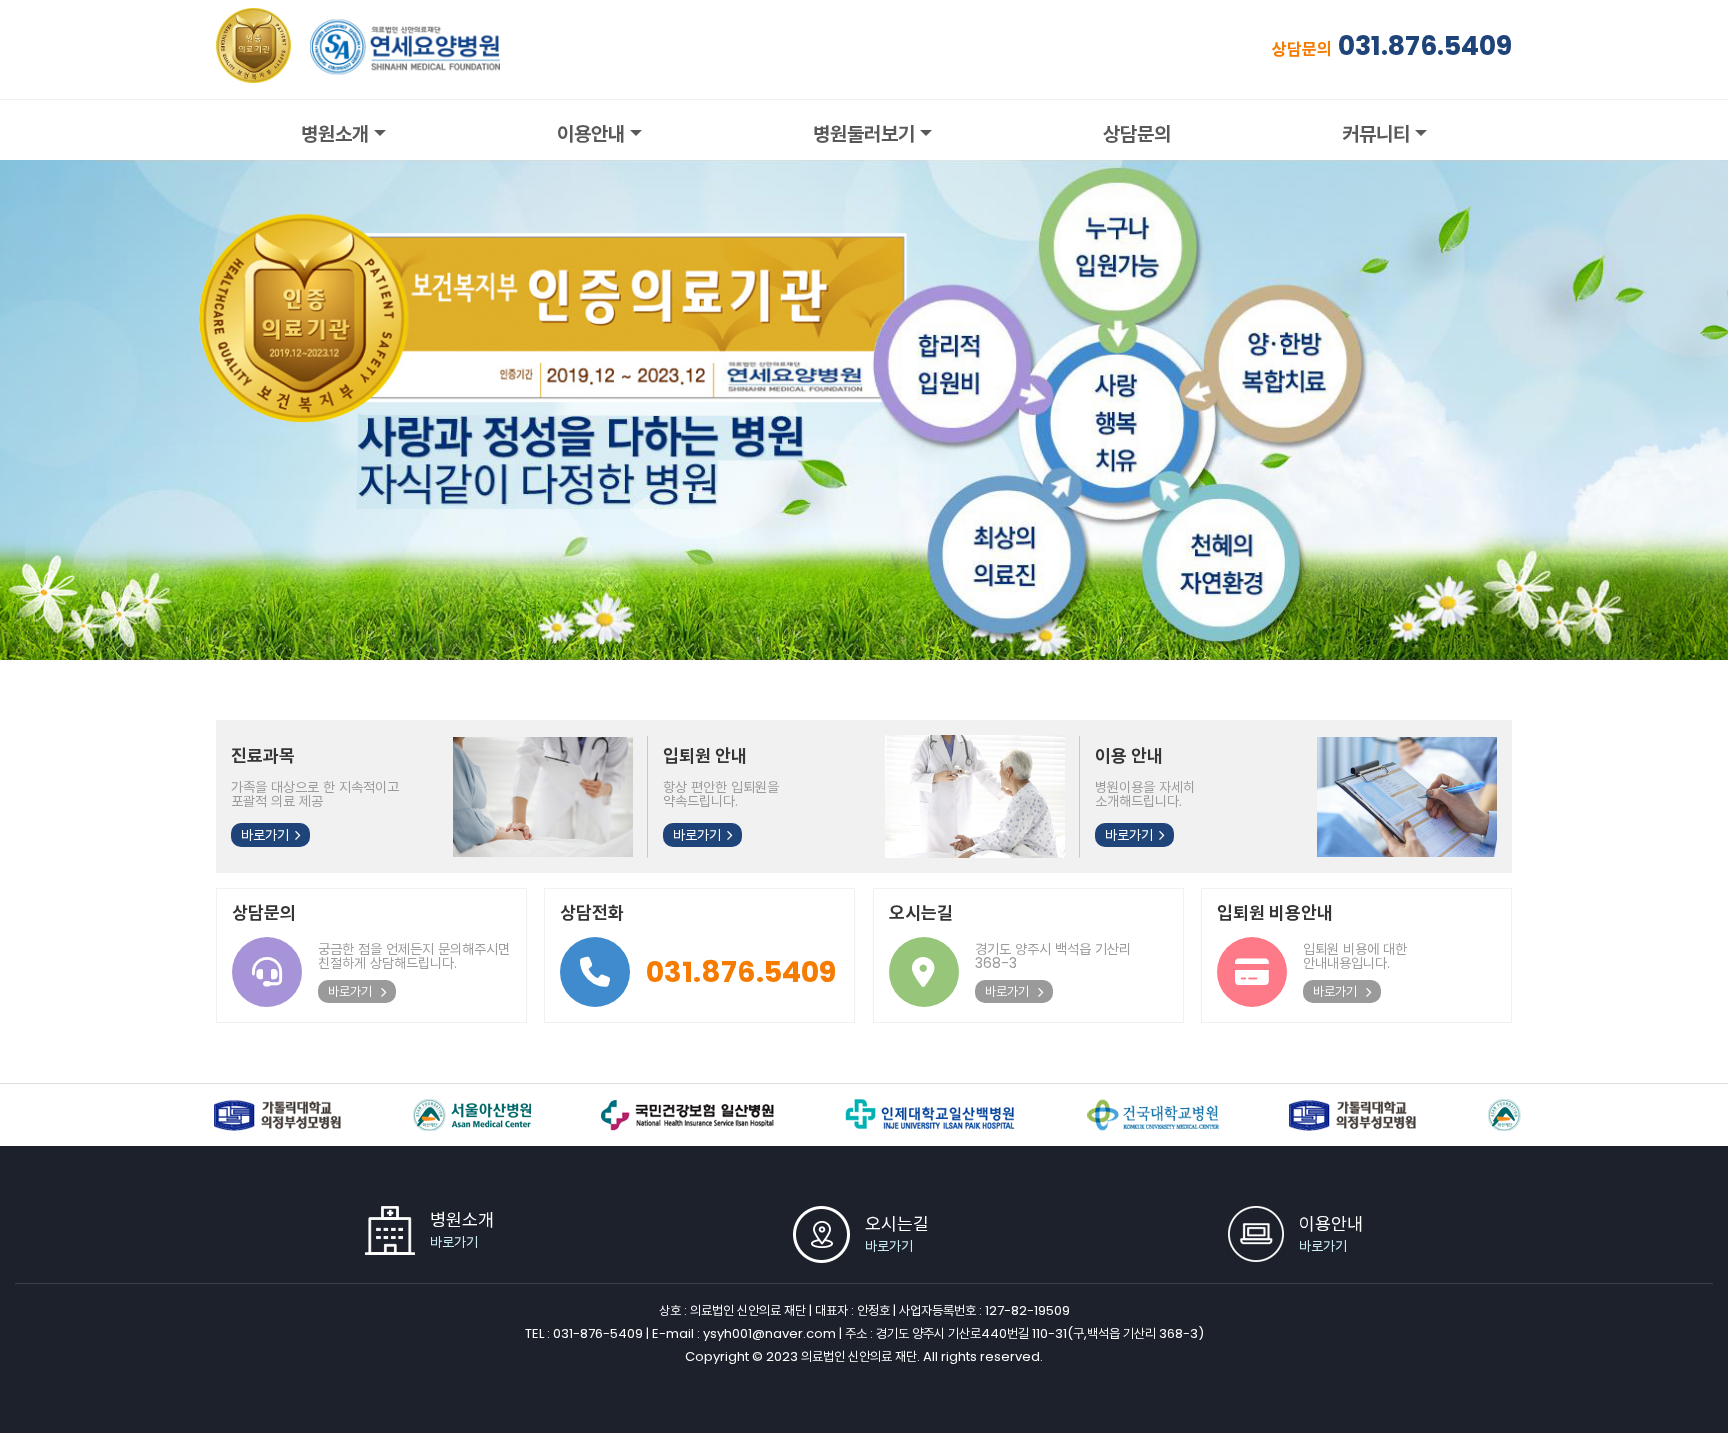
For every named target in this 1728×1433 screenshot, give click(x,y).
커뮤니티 (1376, 134)
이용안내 (591, 134)
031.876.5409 (1425, 45)
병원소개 (335, 134)
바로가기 (265, 835)
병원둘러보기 (864, 134)
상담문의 (1137, 134)
